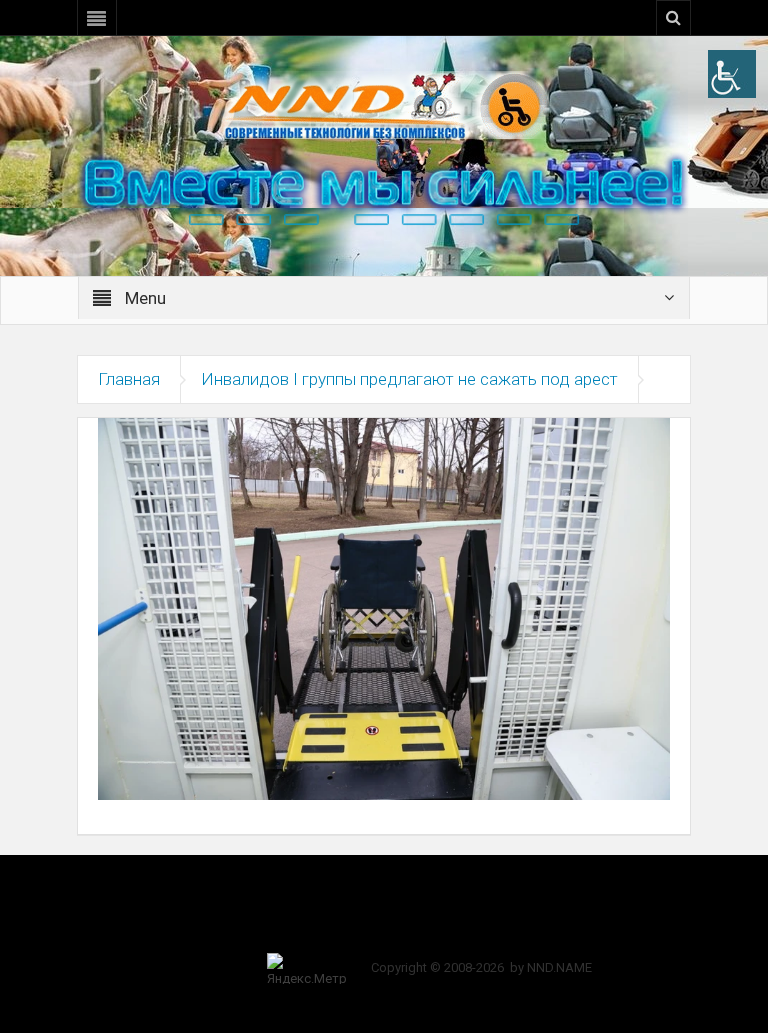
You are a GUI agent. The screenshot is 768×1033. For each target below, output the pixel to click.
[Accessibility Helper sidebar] (732, 74)
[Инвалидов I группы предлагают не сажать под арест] (384, 608)
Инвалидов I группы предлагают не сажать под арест (409, 379)
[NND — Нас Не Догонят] (384, 104)
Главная (129, 379)
